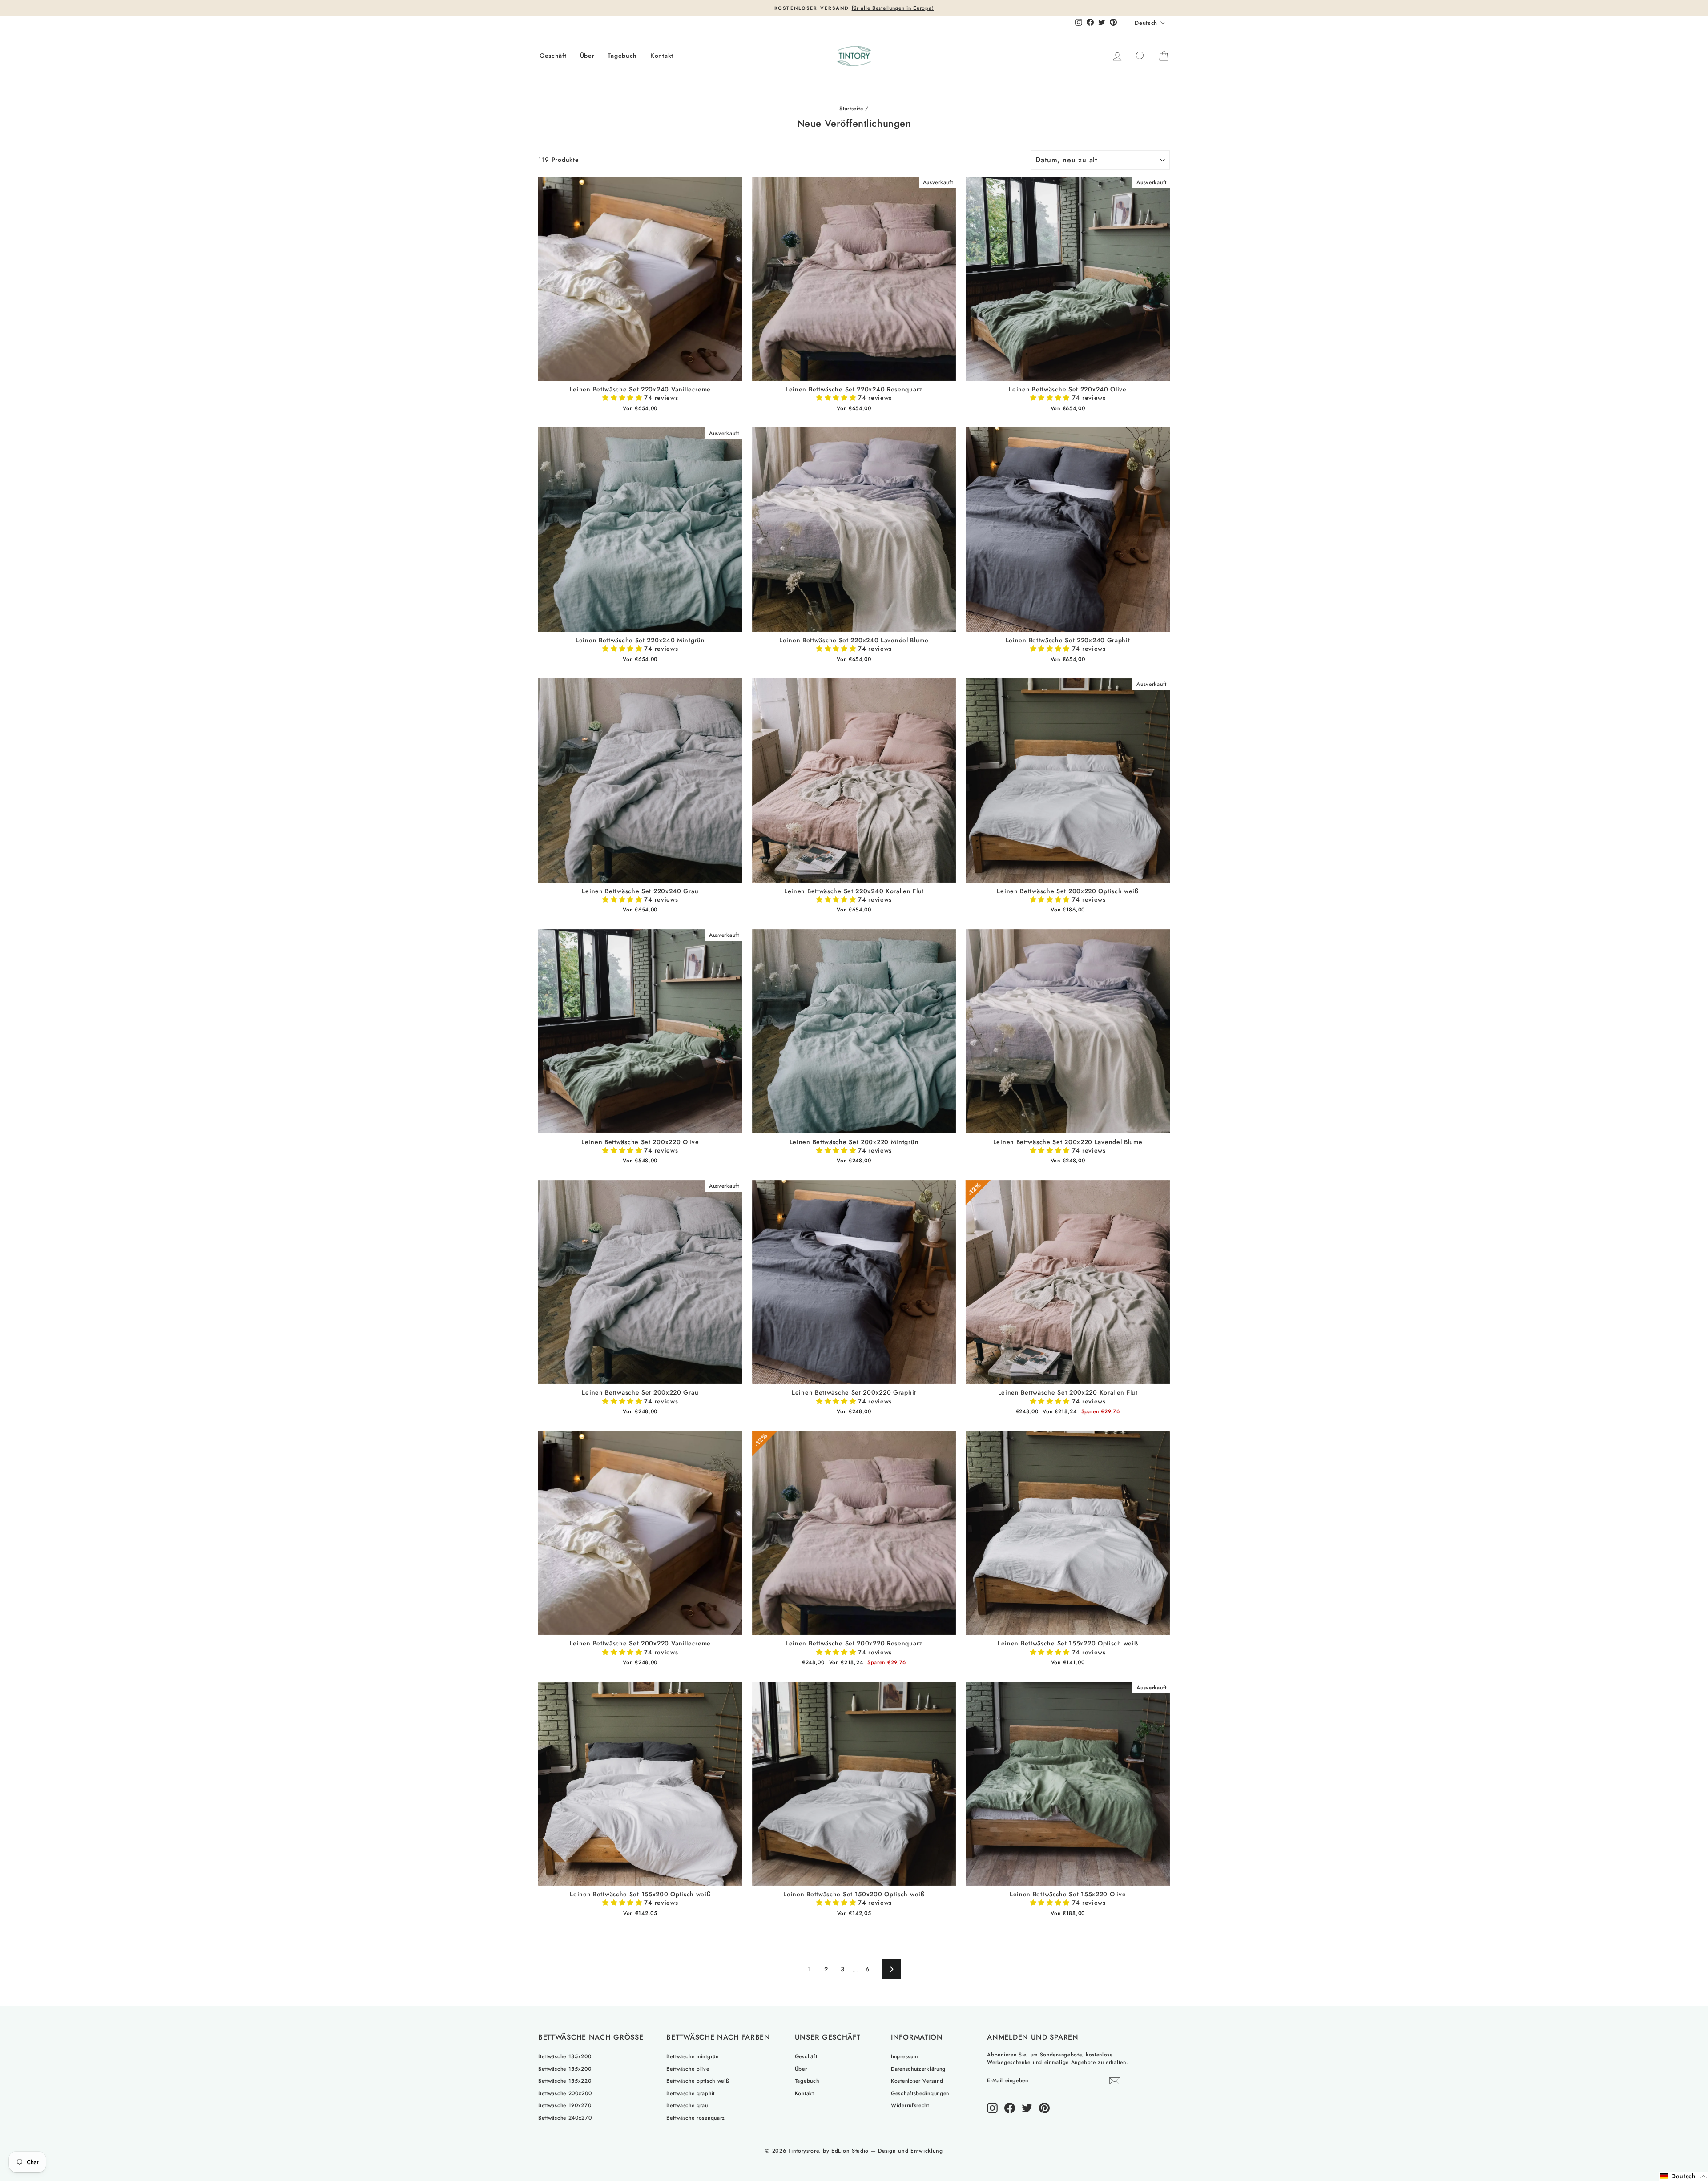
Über (587, 56)
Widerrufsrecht (910, 2105)
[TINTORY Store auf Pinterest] (1044, 2108)
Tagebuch (622, 56)
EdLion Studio (850, 2151)
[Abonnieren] (1115, 2081)
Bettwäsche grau (687, 2105)
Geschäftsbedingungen (920, 2093)
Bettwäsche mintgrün (692, 2056)
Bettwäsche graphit (691, 2093)
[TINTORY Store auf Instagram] (992, 2108)
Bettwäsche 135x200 (565, 2056)
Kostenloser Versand (917, 2081)
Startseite (851, 108)
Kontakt (662, 56)
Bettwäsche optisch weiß (698, 2081)
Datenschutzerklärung (918, 2069)
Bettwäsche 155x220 (565, 2081)
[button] (623, 398)
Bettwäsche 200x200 (565, 2093)
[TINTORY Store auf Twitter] (1027, 2108)
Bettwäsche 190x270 (565, 2105)
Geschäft (553, 56)
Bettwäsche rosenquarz (696, 2118)
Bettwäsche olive (688, 2069)
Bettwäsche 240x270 (565, 2118)
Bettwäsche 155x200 (565, 2069)
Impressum (904, 2056)
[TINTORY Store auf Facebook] (1010, 2108)
